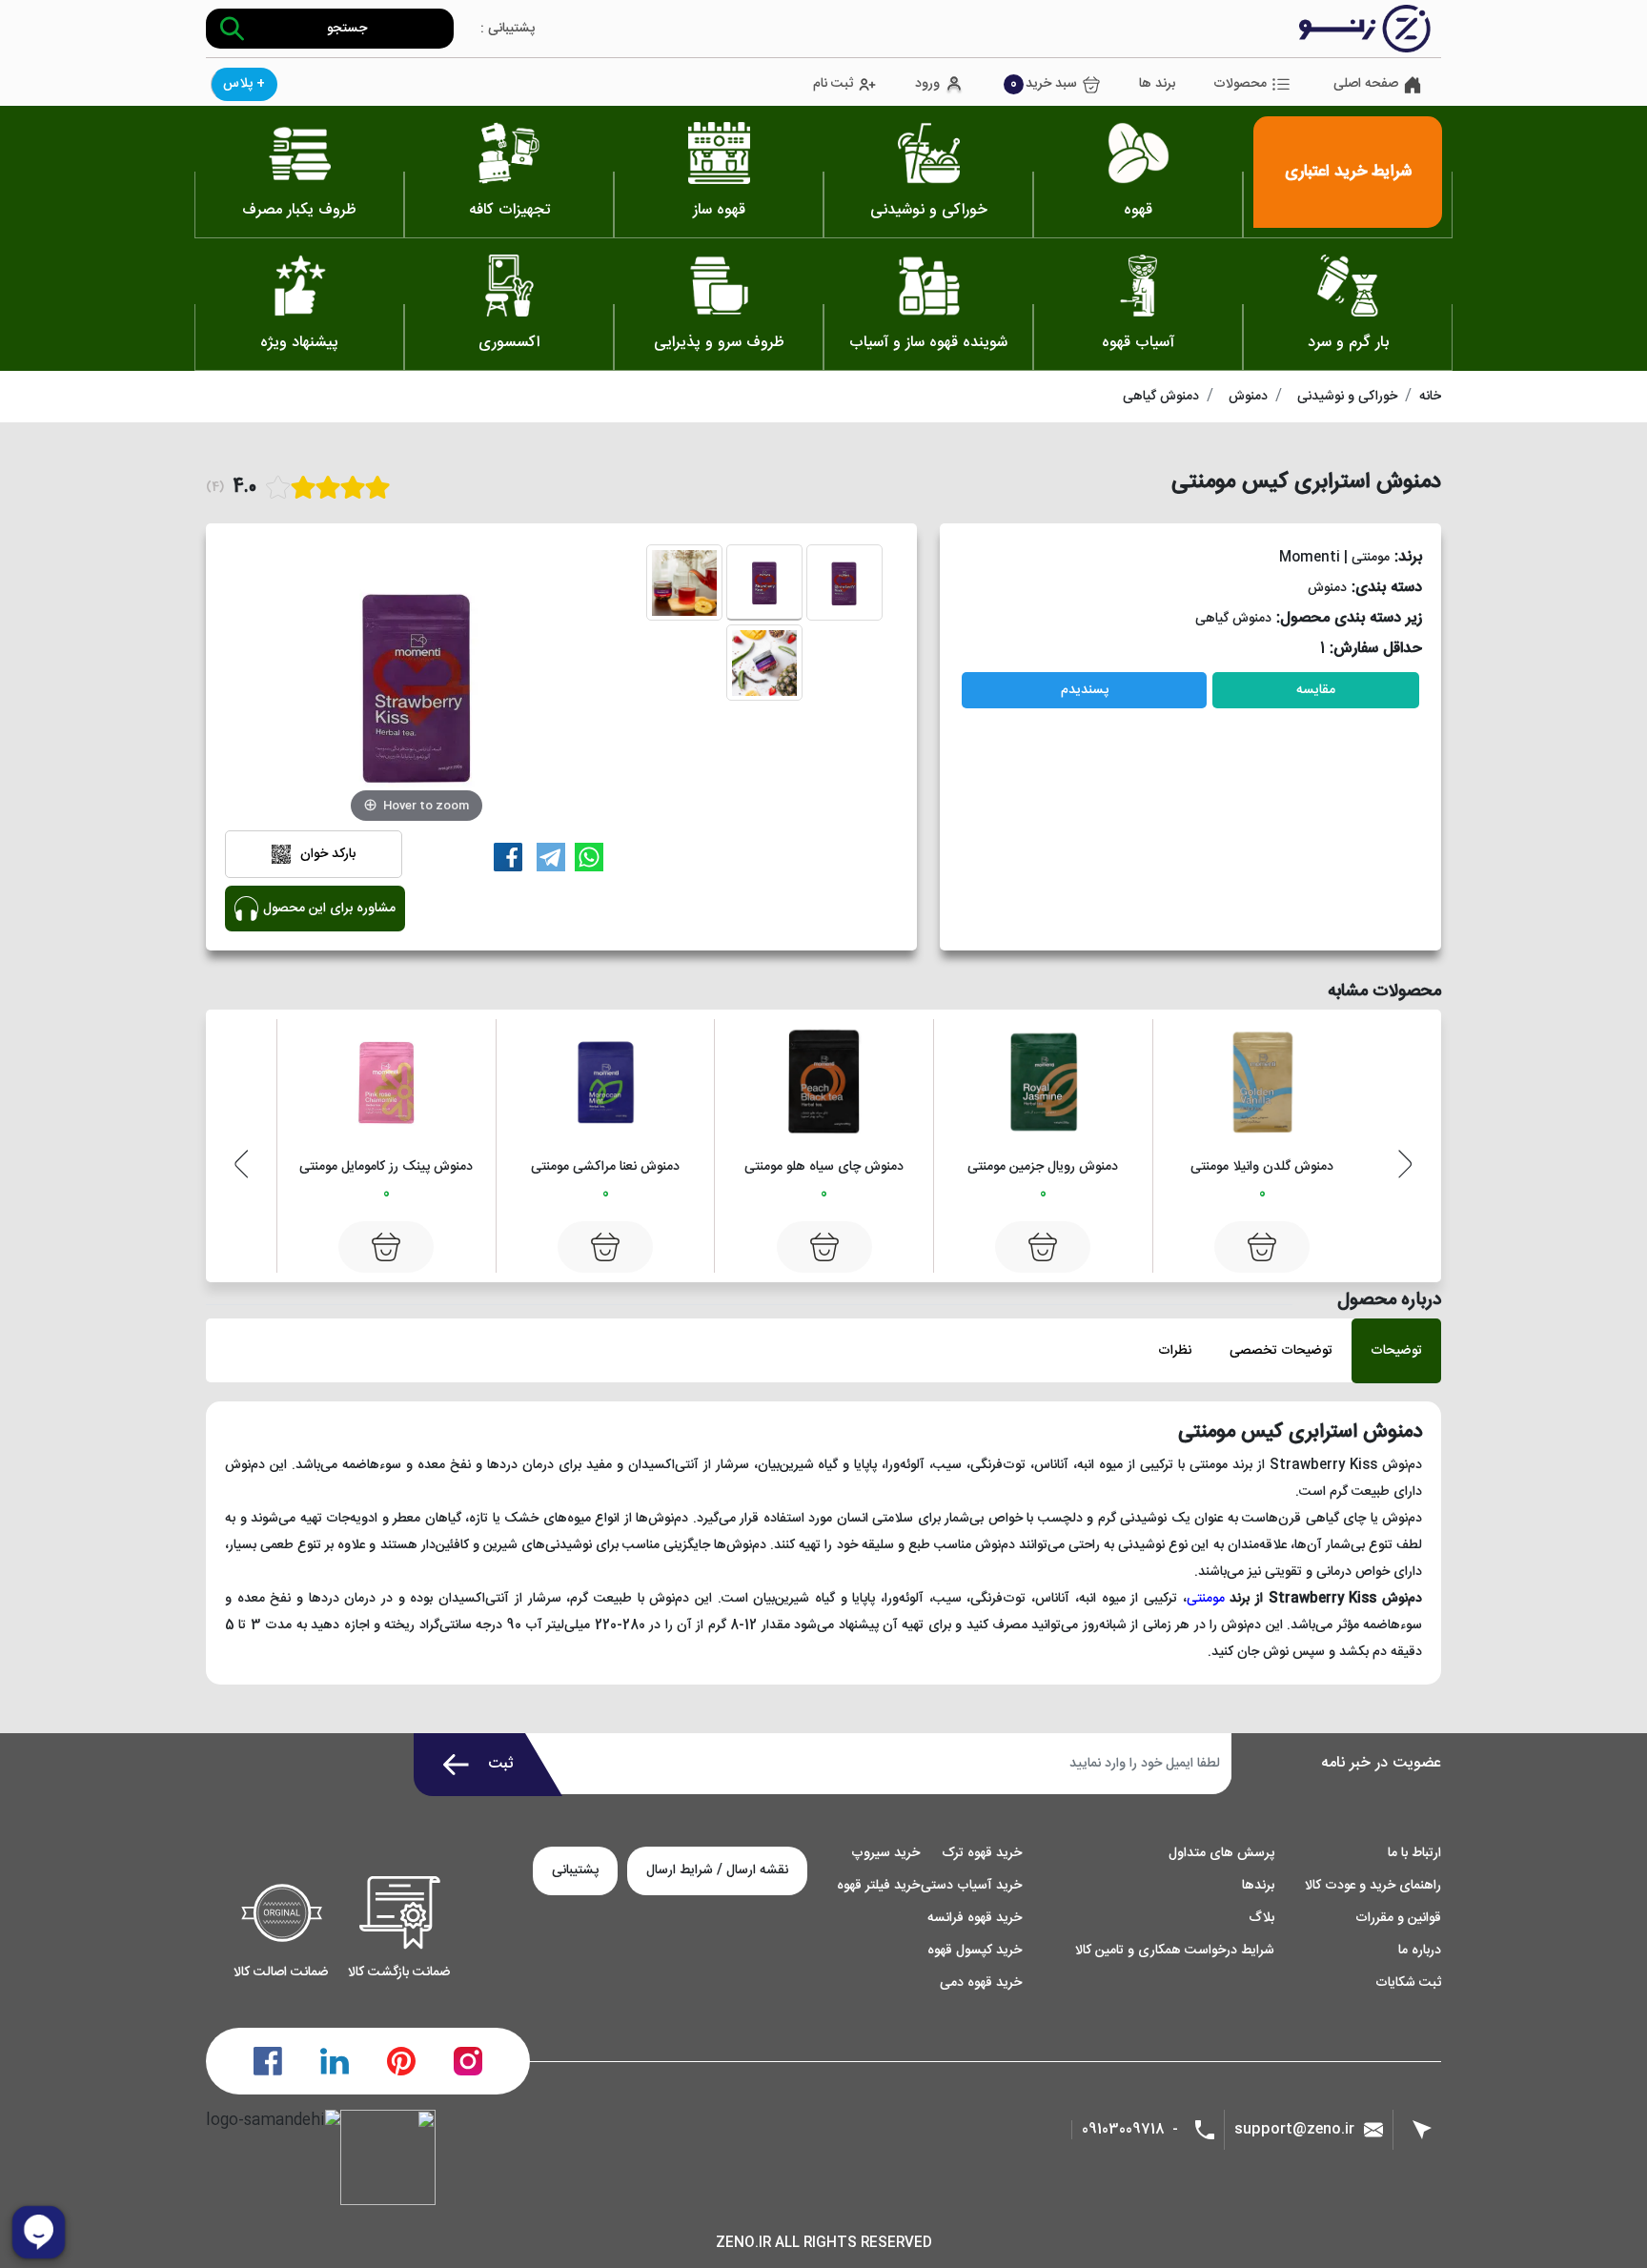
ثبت (501, 1764)
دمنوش (1248, 397)
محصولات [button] (1240, 84)
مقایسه (1316, 690)
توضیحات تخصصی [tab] (1281, 1351)
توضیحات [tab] (1396, 1351)
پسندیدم (1085, 690)
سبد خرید (1044, 84)
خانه (1430, 397)
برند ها (1157, 84)
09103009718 (1123, 2130)
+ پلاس (244, 84)
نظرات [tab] (1175, 1351)
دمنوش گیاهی (1161, 397)
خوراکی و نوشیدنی (1347, 397)
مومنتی (1206, 1599)
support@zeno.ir (1294, 2129)
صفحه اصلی (1366, 84)
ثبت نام (833, 84)
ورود (927, 84)
